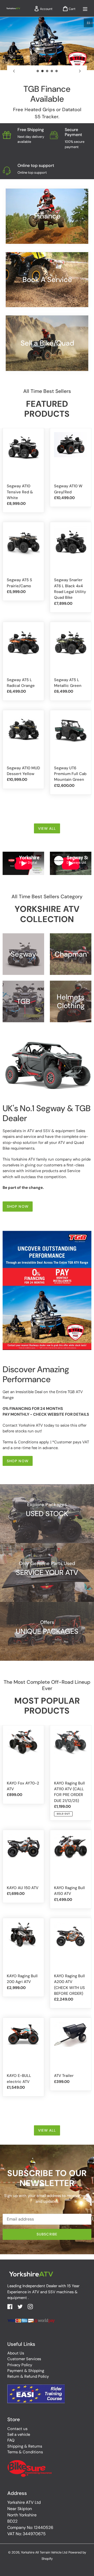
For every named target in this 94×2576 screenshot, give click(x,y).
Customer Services (24, 2359)
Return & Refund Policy (28, 2376)
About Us (16, 2353)
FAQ (11, 2440)
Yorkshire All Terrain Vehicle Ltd (44, 2552)
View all (47, 828)
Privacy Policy (20, 2365)
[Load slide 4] (52, 71)
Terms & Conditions (25, 2452)
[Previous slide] (14, 71)
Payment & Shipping (26, 2371)
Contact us (17, 2429)
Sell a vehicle (19, 2434)
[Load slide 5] (57, 71)
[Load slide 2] (43, 71)
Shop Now (18, 1206)
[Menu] (85, 8)
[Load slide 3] (47, 71)
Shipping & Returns (25, 2446)
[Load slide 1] (38, 71)
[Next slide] (80, 71)
